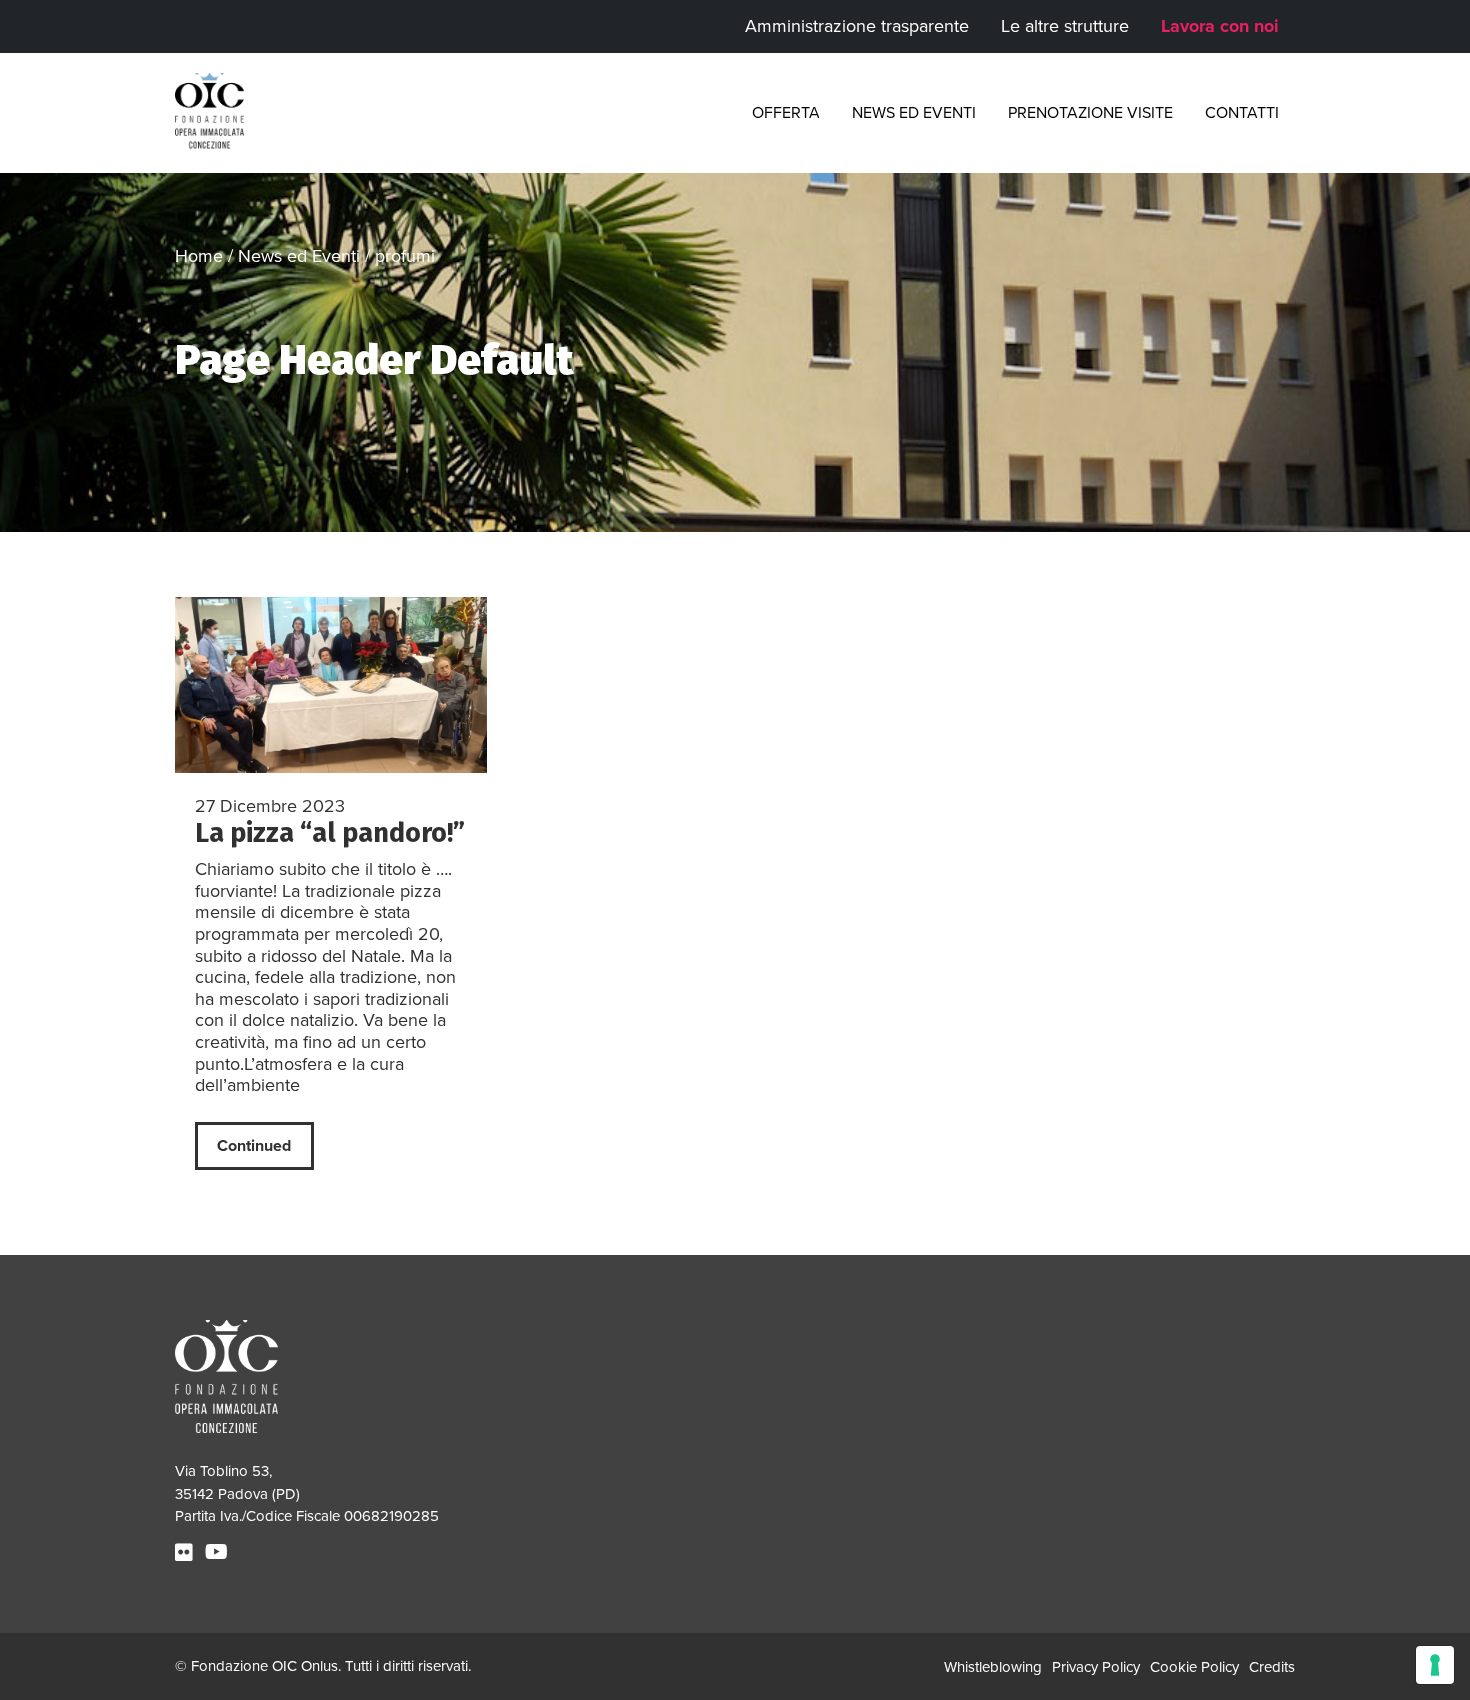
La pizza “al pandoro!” (330, 833)
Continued (254, 1146)
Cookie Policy (1194, 1667)
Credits (1272, 1667)
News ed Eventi (914, 113)
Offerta (786, 113)
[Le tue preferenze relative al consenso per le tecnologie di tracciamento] (1435, 1665)
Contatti (1242, 113)
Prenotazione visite (1090, 113)
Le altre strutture (1065, 26)
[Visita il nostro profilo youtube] (219, 1553)
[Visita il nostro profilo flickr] (186, 1553)
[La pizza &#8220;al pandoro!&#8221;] (331, 685)
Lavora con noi (1220, 26)
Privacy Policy (1096, 1667)
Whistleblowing (993, 1667)
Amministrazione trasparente (857, 26)
